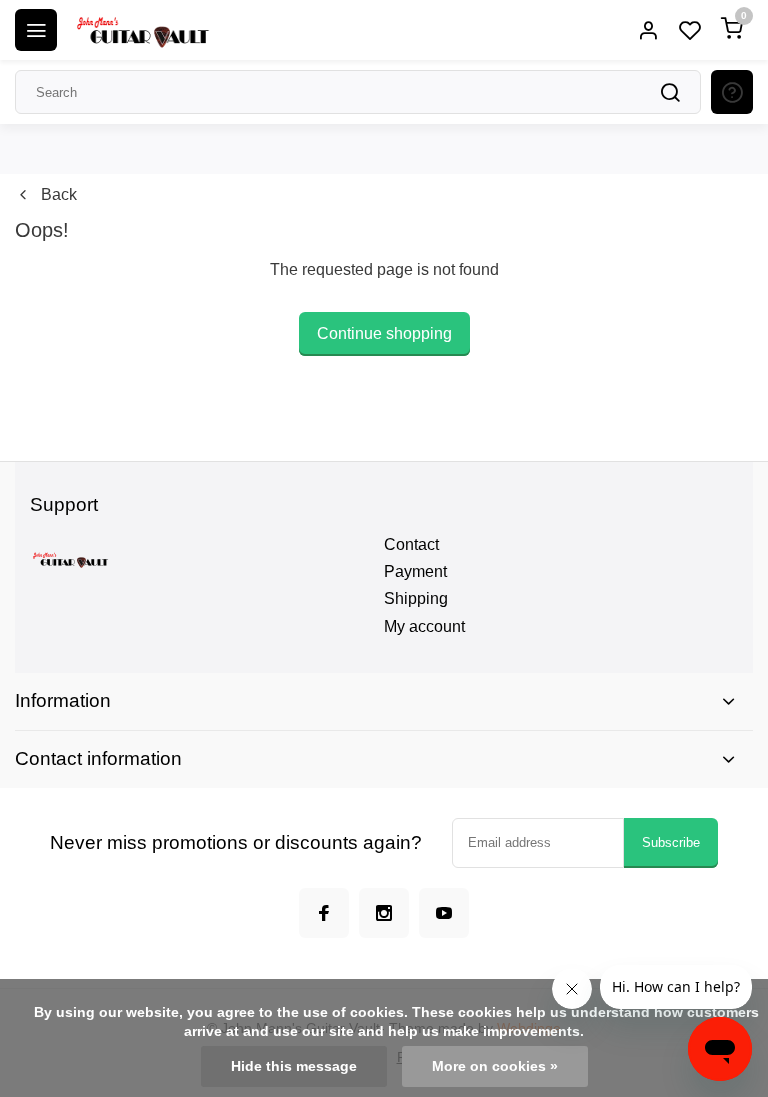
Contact (411, 544)
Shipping (416, 598)
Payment (415, 571)
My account (424, 626)
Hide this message (294, 1066)
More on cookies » (495, 1066)
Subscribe (671, 842)
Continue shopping (384, 333)
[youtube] (444, 913)
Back (59, 194)
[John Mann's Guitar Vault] (142, 30)
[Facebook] (324, 913)
